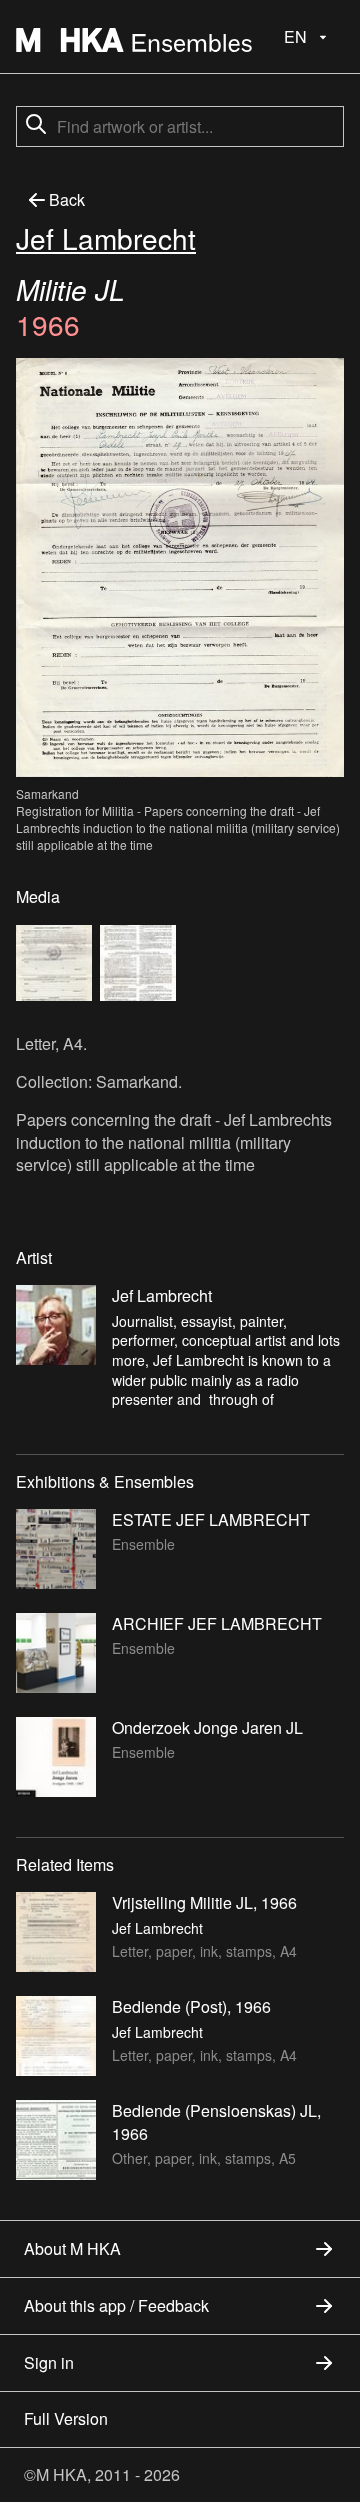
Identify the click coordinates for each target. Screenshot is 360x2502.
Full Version (66, 2418)
